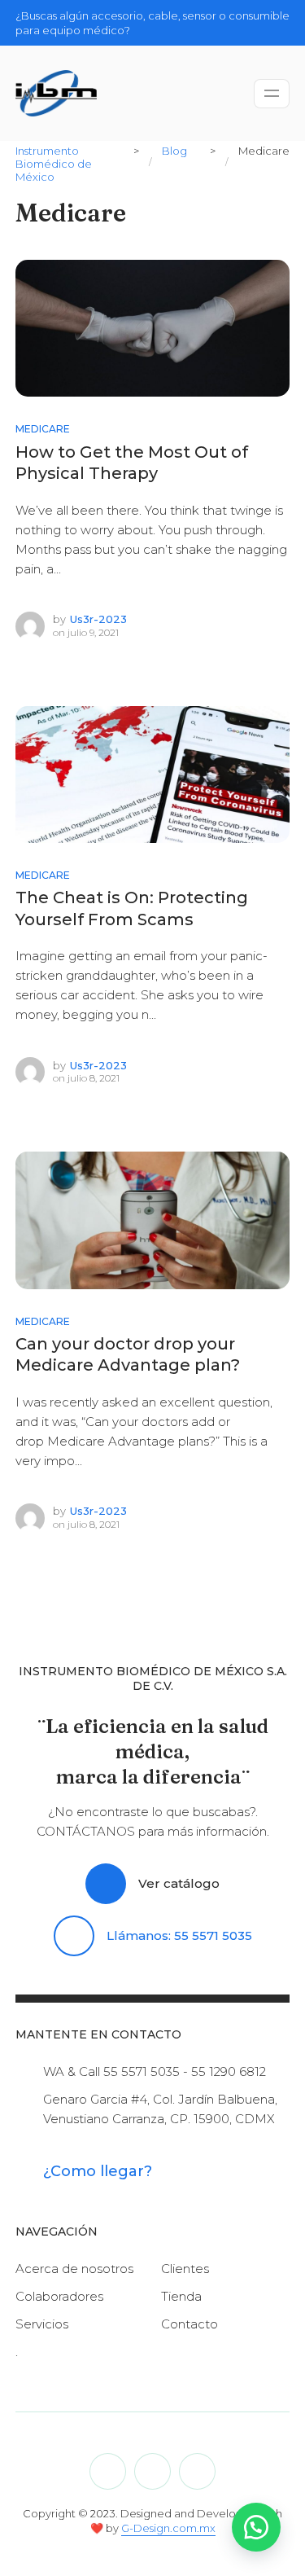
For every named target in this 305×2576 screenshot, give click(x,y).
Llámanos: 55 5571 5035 (179, 1935)
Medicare (43, 429)
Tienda (181, 2296)
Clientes (185, 2269)
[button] (256, 2527)
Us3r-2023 (98, 619)
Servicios (42, 2324)
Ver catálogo (179, 1883)
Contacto (190, 2324)
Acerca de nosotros (74, 2269)
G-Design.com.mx (168, 2528)
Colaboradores (59, 2296)
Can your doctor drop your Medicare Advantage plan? (128, 1355)
